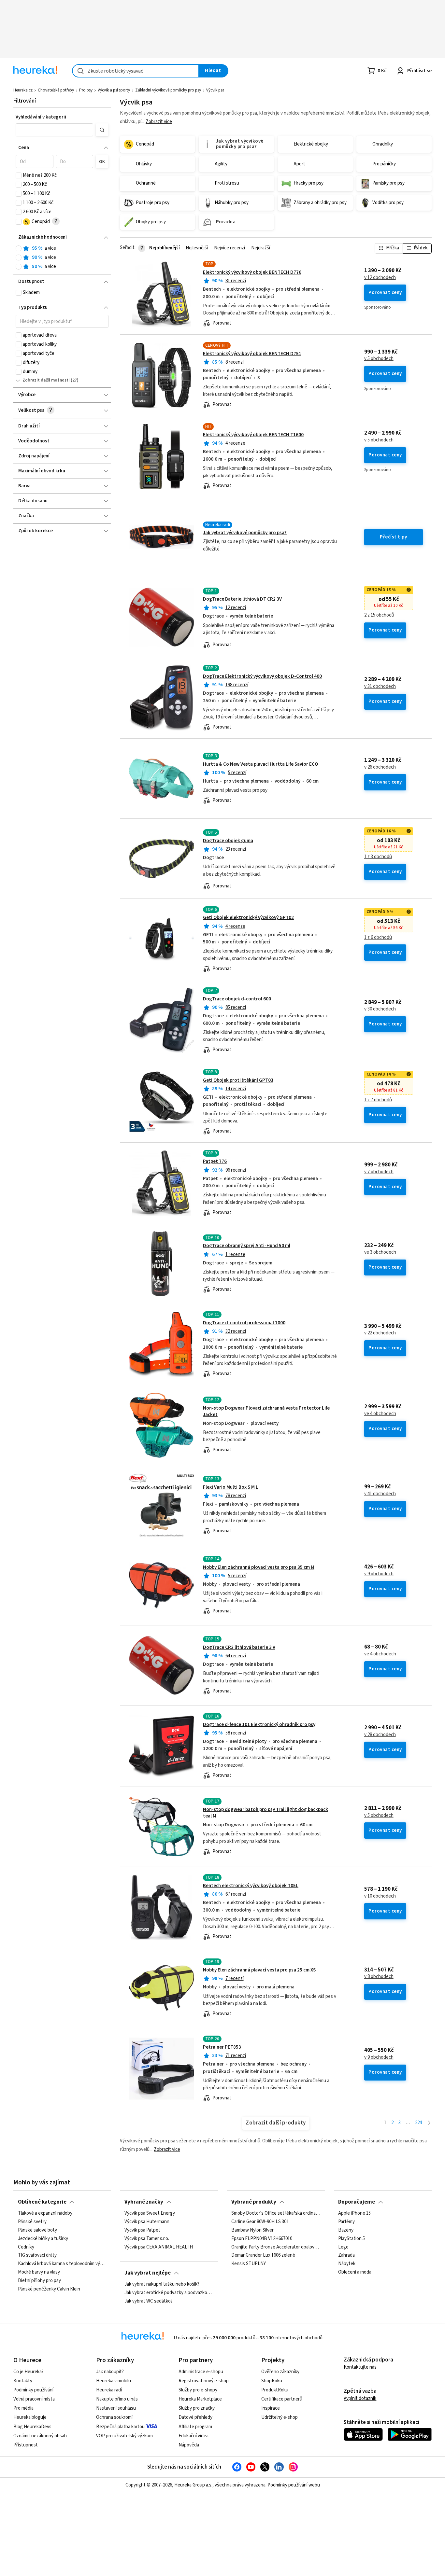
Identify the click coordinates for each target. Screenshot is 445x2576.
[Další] (429, 2123)
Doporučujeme (357, 2202)
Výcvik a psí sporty (114, 90)
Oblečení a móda (355, 2272)
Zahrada (346, 2255)
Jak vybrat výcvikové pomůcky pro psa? (245, 533)
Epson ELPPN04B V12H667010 (262, 2239)
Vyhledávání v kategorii (41, 117)
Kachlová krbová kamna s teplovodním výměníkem (62, 2264)
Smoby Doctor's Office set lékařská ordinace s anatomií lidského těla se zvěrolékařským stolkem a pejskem (276, 2213)
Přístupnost (26, 2445)
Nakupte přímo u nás (117, 2399)
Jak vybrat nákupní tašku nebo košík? (162, 2284)
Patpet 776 (215, 1161)
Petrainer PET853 (222, 2047)
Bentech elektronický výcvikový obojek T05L (251, 1886)
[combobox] (136, 71)
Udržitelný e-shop (280, 2417)
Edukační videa (194, 2436)
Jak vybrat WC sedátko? (149, 2301)
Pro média (23, 2408)
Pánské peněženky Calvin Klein (49, 2289)
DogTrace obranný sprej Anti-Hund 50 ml (247, 1246)
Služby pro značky (197, 2408)
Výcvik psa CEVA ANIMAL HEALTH (159, 2247)
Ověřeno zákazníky (280, 2372)
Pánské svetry (32, 2222)
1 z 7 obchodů (378, 1100)
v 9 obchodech (379, 1574)
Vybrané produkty (254, 2202)
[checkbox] (19, 175)
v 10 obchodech (380, 1896)
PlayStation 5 (352, 2239)
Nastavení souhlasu (116, 2408)
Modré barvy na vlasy (39, 2272)
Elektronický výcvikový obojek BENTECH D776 (252, 272)
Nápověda (189, 2445)
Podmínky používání (33, 2390)
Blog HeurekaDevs (32, 2427)
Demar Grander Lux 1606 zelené (263, 2255)
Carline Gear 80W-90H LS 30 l (260, 2222)
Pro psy (86, 90)
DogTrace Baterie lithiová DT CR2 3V (242, 599)
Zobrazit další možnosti (46, 380)
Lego (343, 2247)
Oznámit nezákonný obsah (40, 2436)
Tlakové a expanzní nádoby (45, 2213)
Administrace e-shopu (201, 2372)
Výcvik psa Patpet (142, 2230)
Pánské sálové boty (37, 2230)
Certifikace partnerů (282, 2399)
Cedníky (26, 2247)
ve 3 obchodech (380, 1252)
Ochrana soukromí (114, 2417)
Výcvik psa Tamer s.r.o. (147, 2239)
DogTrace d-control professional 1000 (244, 1323)
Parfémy (346, 2222)
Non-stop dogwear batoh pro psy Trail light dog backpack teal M (266, 1813)
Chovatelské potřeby (56, 90)
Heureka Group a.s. (193, 2485)
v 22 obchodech (380, 1333)
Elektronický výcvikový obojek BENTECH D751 (252, 354)
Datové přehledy (195, 2417)
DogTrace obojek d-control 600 (237, 999)
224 (418, 2123)
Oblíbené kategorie (42, 2202)
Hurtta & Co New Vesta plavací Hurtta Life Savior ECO (260, 764)
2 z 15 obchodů (379, 615)
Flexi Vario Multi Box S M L (231, 1487)
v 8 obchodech (379, 1977)
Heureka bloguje (30, 2417)
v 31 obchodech (380, 687)
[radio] (19, 248)
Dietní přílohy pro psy (39, 2281)
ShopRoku (272, 2381)
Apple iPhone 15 (354, 2213)
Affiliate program (195, 2427)
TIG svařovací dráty (37, 2255)
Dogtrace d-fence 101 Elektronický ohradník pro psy (259, 1725)
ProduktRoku (275, 2390)
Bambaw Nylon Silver (252, 2230)
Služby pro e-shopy (198, 2390)
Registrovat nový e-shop (204, 2381)
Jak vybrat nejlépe (148, 2273)
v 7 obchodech (379, 1172)
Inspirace (271, 2408)
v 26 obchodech (380, 767)
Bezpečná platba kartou (120, 2427)
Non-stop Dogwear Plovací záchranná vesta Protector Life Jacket (266, 1411)
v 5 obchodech (379, 359)
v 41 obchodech (380, 1494)
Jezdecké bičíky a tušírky (43, 2239)
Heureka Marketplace (200, 2399)
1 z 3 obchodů (378, 857)
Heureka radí (109, 2390)
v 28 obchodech (380, 1735)
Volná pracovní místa (34, 2399)
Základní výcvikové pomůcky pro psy (168, 90)
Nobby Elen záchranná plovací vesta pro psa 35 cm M (259, 1567)
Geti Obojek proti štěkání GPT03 (238, 1080)
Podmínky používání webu (294, 2485)
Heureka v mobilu (114, 2381)
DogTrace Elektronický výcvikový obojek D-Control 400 (262, 676)
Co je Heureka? (29, 2372)
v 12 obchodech (380, 278)
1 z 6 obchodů (378, 938)
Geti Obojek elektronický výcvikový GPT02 (248, 918)
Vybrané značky (144, 2202)
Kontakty (23, 2381)
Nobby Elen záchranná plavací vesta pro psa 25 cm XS (259, 1970)
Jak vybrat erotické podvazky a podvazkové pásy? (169, 2293)
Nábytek (347, 2264)
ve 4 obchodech (380, 1414)
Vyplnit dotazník (360, 2398)
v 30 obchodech (380, 1009)
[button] (54, 130)
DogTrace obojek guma (228, 841)
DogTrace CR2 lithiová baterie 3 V (239, 1647)
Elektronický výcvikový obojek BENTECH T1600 (253, 435)
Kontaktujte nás (360, 2367)
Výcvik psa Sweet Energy (150, 2213)
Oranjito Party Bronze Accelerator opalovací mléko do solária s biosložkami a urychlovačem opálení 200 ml (276, 2247)
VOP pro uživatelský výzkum (124, 2436)
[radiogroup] (62, 258)
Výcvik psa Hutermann (147, 2222)
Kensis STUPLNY (249, 2264)
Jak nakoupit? (110, 2372)
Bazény (346, 2230)
